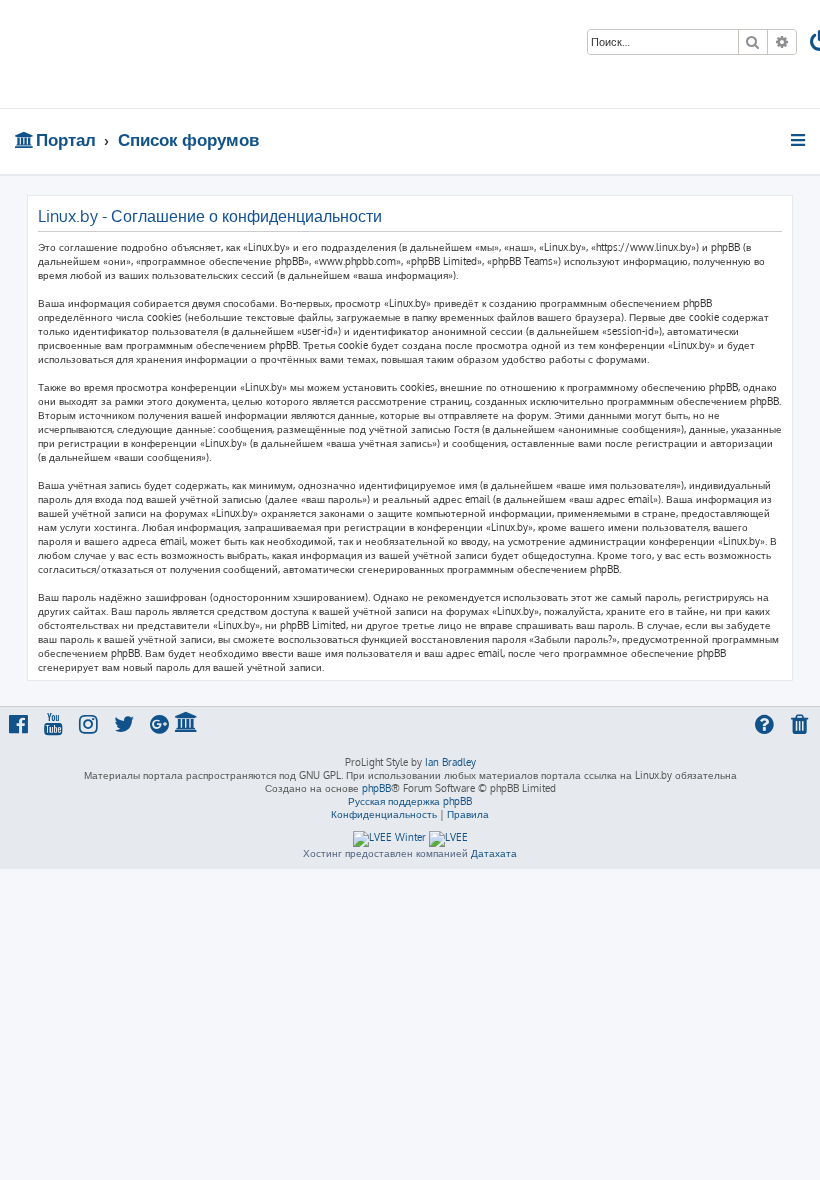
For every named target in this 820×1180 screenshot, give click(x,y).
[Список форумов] (143, 54)
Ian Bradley (450, 762)
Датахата (494, 853)
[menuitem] (801, 726)
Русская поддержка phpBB (410, 801)
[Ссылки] (799, 140)
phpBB (376, 788)
